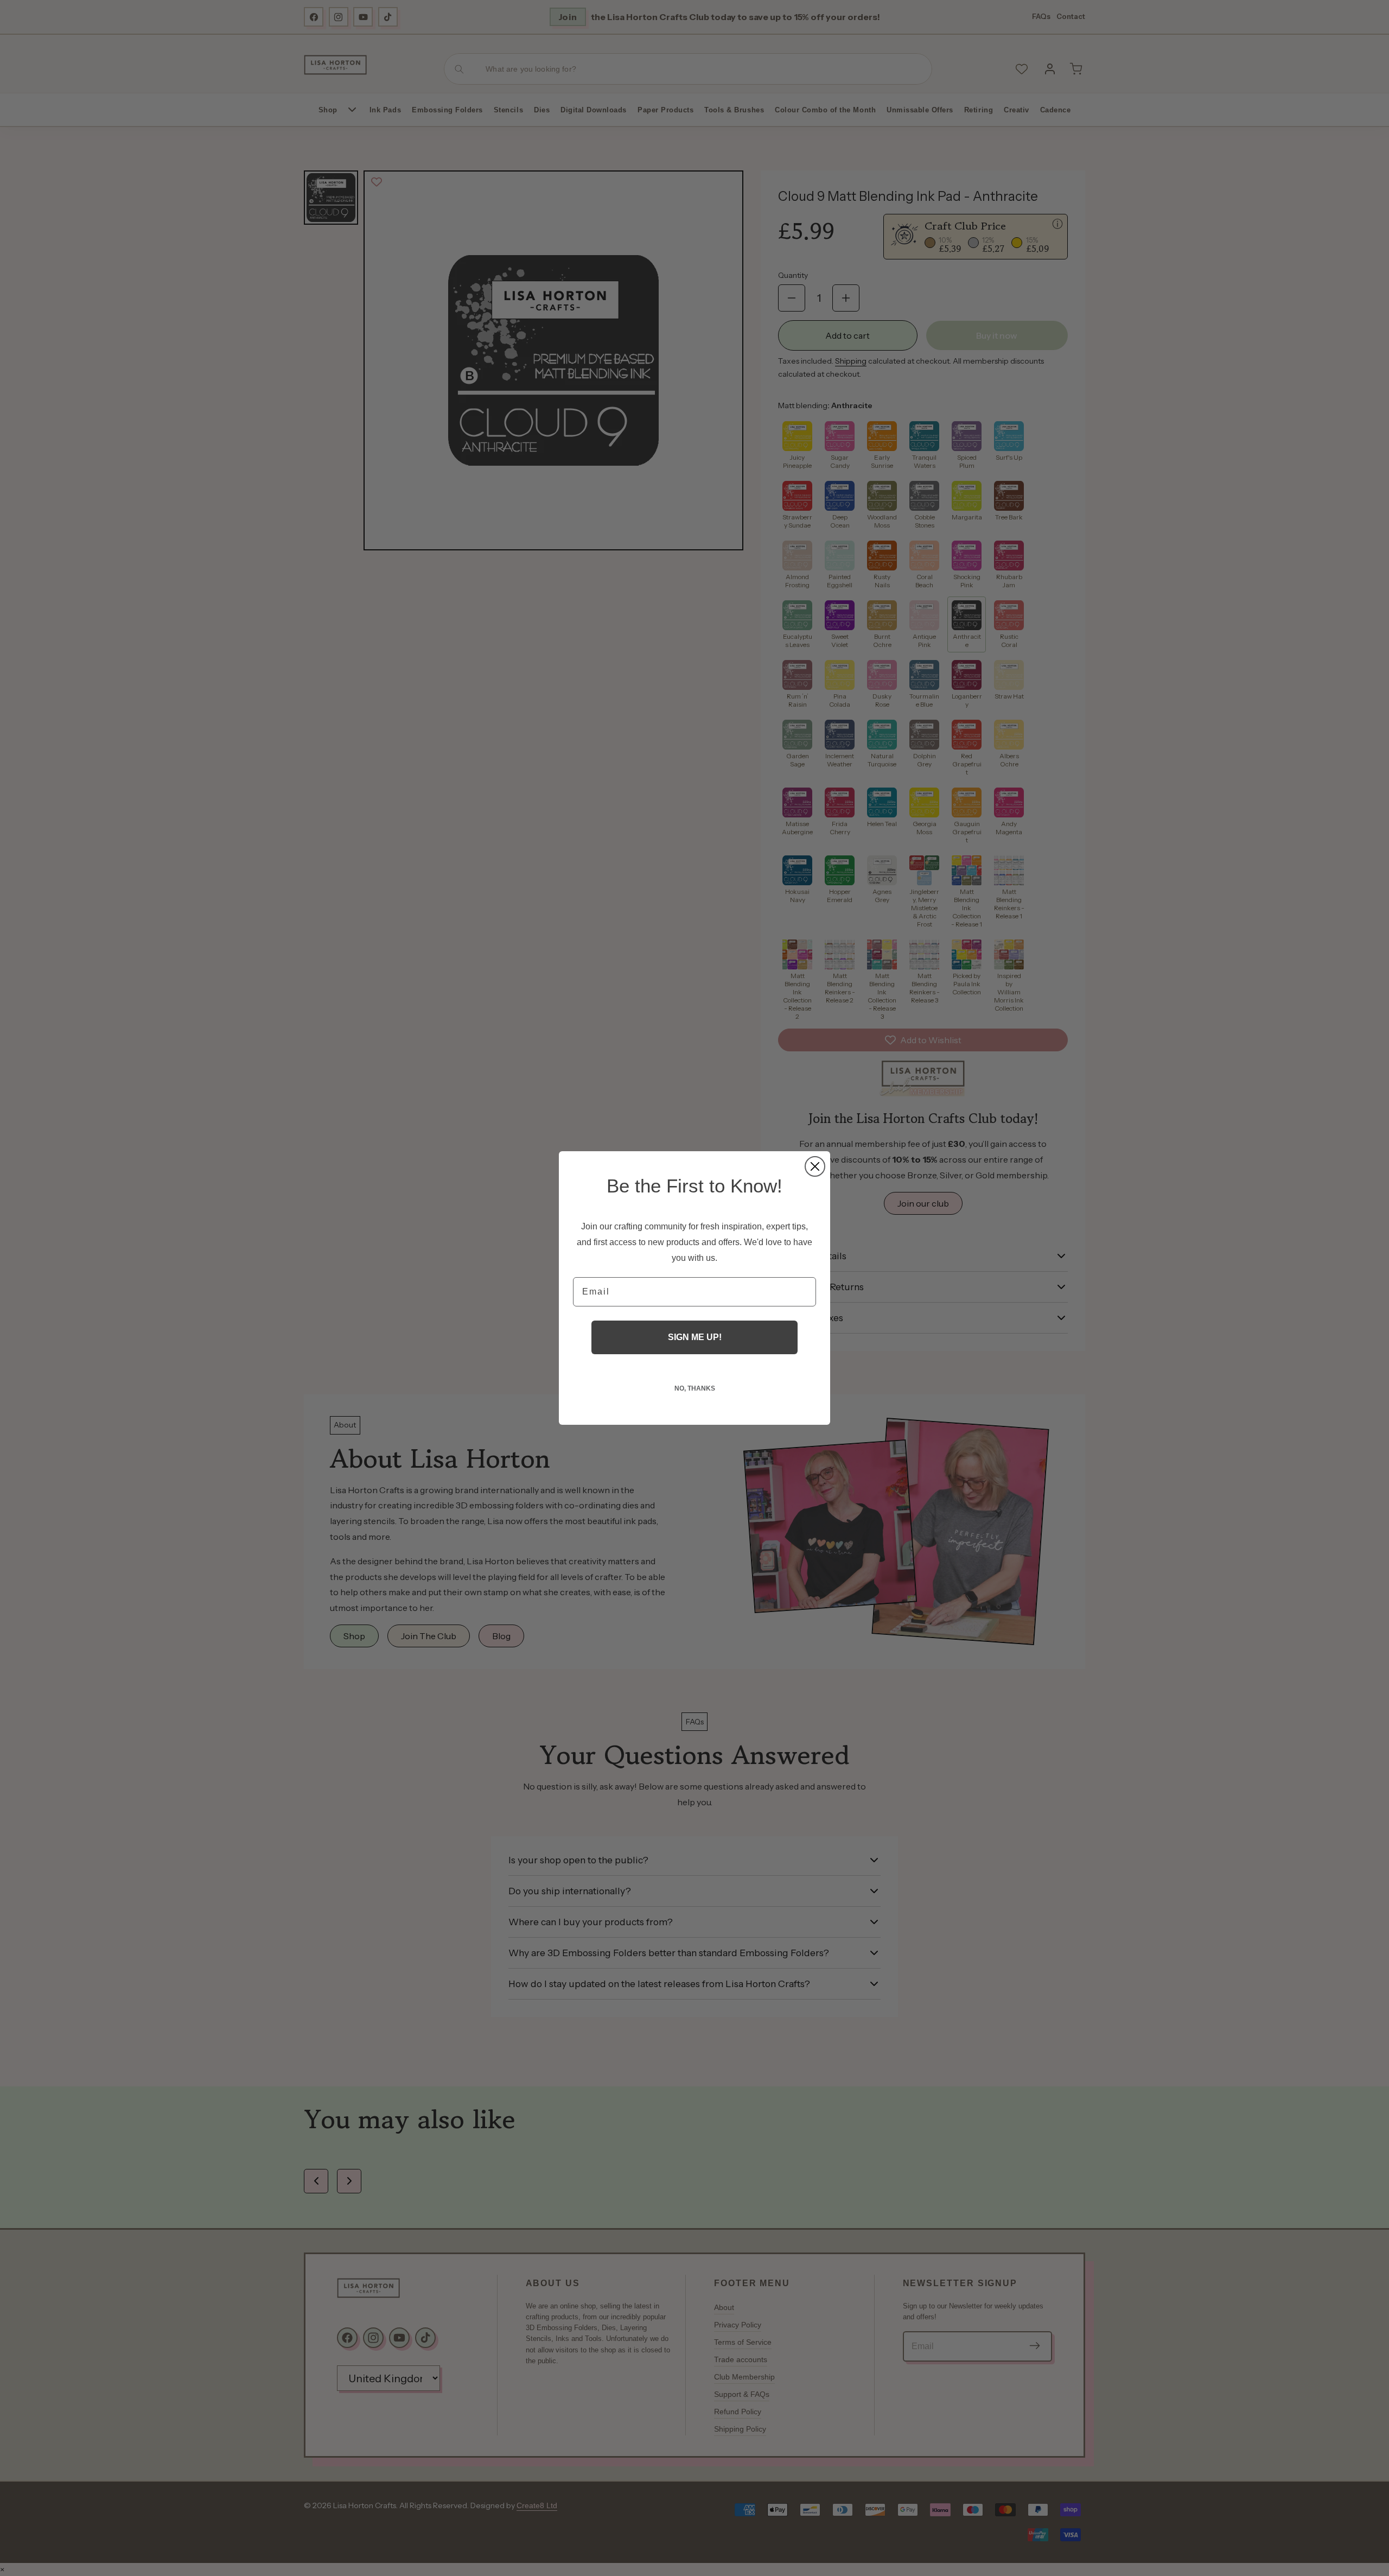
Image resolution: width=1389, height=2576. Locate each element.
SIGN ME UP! (695, 1337)
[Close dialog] (815, 1166)
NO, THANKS (695, 1388)
